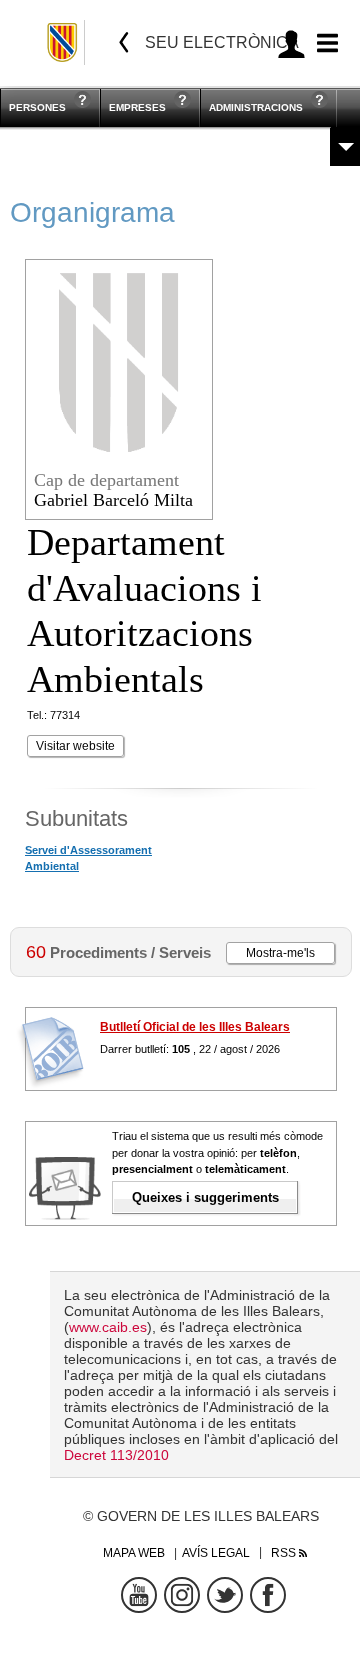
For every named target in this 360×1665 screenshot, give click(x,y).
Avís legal (216, 1553)
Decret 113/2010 (116, 1455)
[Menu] (324, 43)
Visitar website (75, 746)
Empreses (137, 107)
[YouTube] (139, 1595)
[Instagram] (182, 1595)
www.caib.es (108, 1327)
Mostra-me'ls (280, 953)
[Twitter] (225, 1595)
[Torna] (124, 42)
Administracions (256, 107)
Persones (37, 107)
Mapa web (134, 1553)
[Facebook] (268, 1595)
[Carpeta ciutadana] (291, 43)
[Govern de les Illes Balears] (63, 42)
